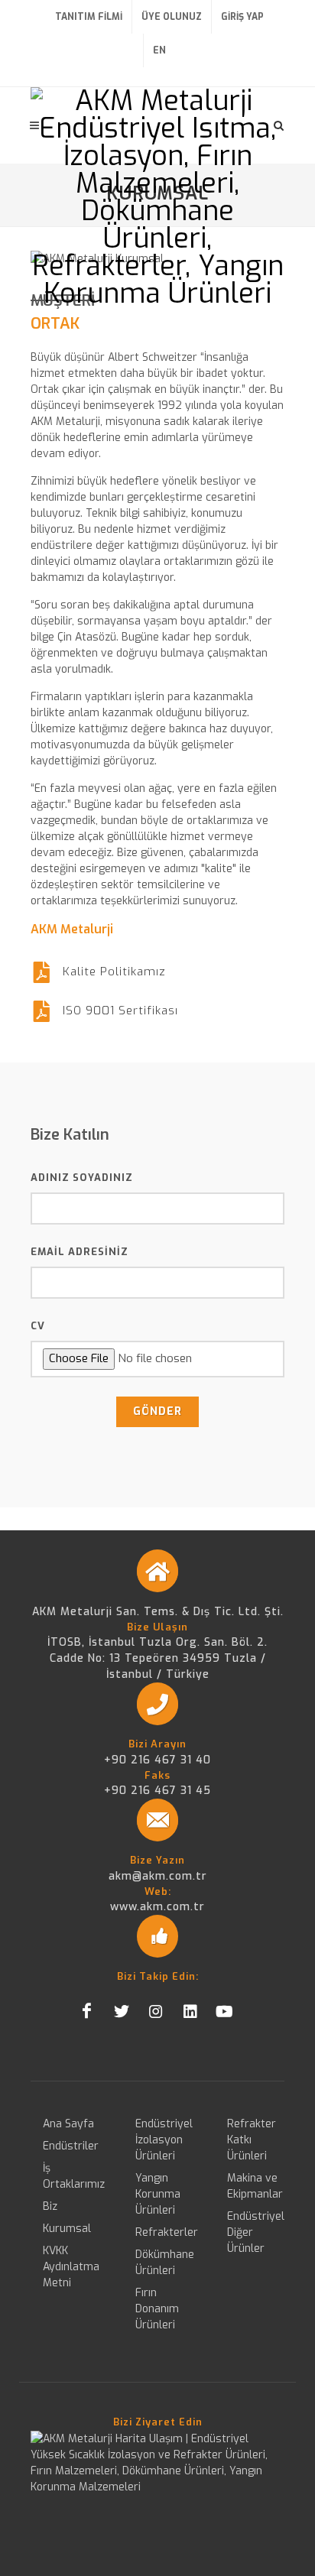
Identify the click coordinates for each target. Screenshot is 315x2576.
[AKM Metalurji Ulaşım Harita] (157, 2462)
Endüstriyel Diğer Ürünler (256, 2232)
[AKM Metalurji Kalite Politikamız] (41, 972)
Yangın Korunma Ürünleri (158, 2194)
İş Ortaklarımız (74, 2176)
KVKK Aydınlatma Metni (71, 2267)
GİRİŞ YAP (242, 17)
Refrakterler (167, 2232)
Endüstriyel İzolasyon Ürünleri (164, 2140)
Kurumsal (67, 2229)
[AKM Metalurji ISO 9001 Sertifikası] (41, 1011)
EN (159, 50)
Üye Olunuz (172, 17)
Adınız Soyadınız (82, 1178)
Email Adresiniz (80, 1252)
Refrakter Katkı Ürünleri (252, 2140)
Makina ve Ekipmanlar (255, 2186)
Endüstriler (71, 2146)
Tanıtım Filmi (89, 17)
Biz (50, 2206)
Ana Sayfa (68, 2124)
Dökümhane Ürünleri (165, 2263)
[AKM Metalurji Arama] (279, 123)
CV (38, 1326)
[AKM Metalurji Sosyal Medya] (87, 2011)
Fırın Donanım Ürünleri (157, 2309)
